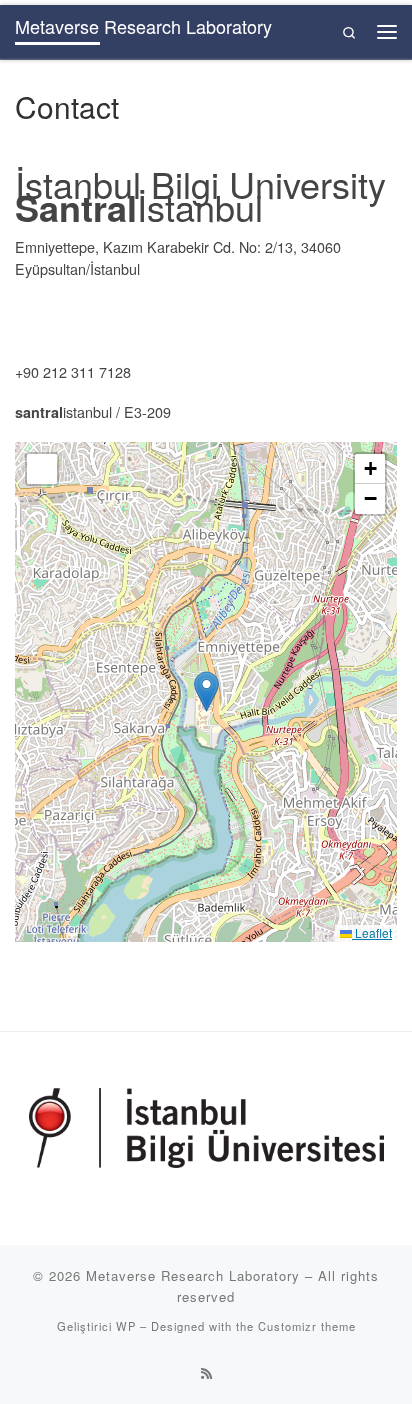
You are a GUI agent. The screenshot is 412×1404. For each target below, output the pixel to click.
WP (126, 1326)
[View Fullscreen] (42, 469)
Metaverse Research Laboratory (193, 1275)
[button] (206, 691)
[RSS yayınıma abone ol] (206, 1373)
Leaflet (372, 932)
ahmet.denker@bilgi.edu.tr (99, 331)
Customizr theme (307, 1326)
